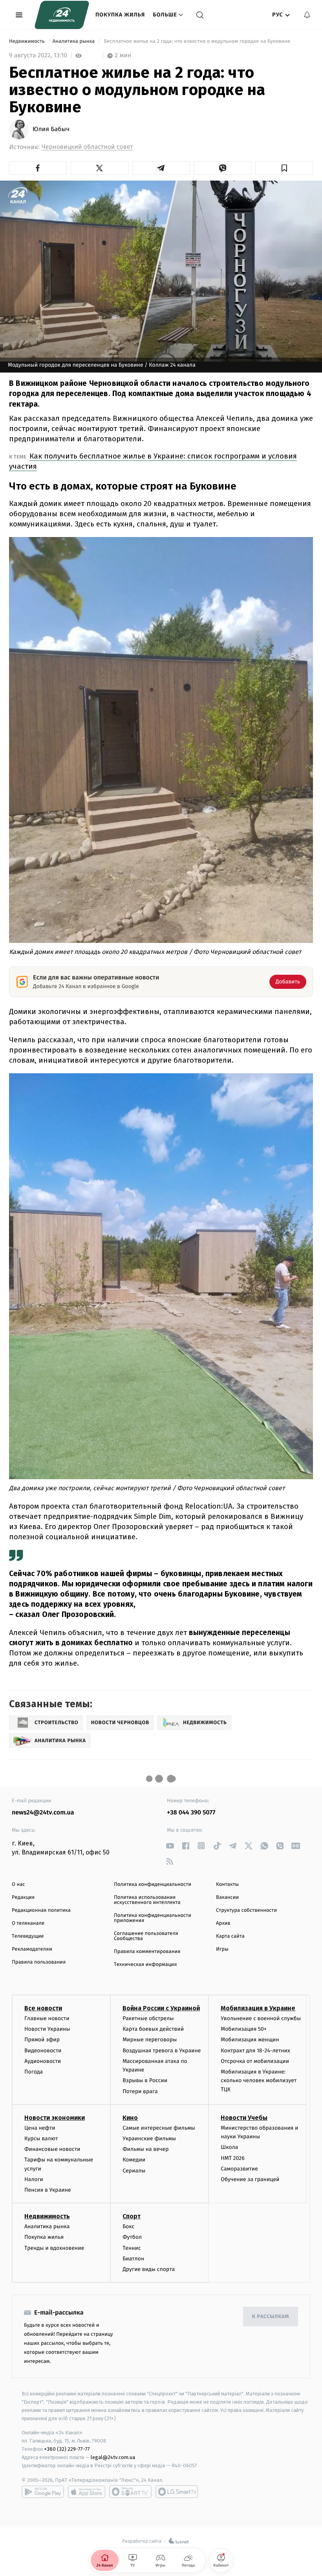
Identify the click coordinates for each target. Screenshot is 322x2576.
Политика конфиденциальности (153, 1884)
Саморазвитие (239, 2169)
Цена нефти (40, 2128)
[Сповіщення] (307, 15)
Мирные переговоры (150, 2040)
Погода (34, 2072)
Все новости (43, 2008)
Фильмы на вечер (145, 2149)
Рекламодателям (32, 1949)
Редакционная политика (41, 1910)
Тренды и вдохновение (54, 2248)
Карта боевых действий (153, 2029)
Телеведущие (28, 1936)
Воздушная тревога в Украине (162, 2051)
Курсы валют (41, 2138)
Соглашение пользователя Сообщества (146, 1936)
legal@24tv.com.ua (113, 2457)
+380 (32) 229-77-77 (67, 2449)
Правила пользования (39, 1962)
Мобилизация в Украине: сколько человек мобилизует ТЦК (259, 2081)
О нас (18, 1884)
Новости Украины (47, 2029)
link (170, 1846)
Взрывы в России (145, 2080)
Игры (222, 1949)
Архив (223, 1923)
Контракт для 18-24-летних (255, 2051)
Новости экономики (55, 2118)
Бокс (128, 2226)
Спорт (132, 2216)
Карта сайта (230, 1936)
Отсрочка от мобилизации (255, 2061)
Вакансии (227, 1897)
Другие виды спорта (149, 2269)
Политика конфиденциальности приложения (153, 1918)
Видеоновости (43, 2051)
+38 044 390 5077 (191, 1813)
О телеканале (28, 1923)
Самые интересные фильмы (159, 2128)
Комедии (134, 2160)
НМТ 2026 (233, 2158)
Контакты (227, 1884)
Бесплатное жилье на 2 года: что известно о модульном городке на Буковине (197, 41)
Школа (229, 2147)
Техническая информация (145, 1965)
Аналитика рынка (74, 41)
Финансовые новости (52, 2149)
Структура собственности (246, 1910)
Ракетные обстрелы (148, 2018)
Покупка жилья (120, 15)
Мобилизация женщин (250, 2040)
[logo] (62, 15)
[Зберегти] (284, 168)
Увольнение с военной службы (261, 2018)
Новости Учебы (244, 2118)
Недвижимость (27, 41)
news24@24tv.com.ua (43, 1813)
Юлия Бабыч (51, 130)
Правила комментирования (147, 1952)
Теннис (132, 2248)
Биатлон (133, 2259)
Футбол (132, 2237)
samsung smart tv (177, 2492)
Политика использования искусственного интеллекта (147, 1900)
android (43, 2492)
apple (87, 2492)
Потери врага (140, 2091)
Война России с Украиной (161, 2008)
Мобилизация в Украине (258, 2008)
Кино (130, 2118)
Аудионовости (43, 2061)
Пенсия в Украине (48, 2190)
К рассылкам (271, 2317)
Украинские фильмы (149, 2138)
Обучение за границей (250, 2179)
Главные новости (47, 2018)
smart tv (130, 2492)
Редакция (23, 1897)
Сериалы (134, 2171)
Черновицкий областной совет (87, 147)
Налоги (34, 2179)
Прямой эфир (42, 2040)
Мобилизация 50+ (243, 2029)
